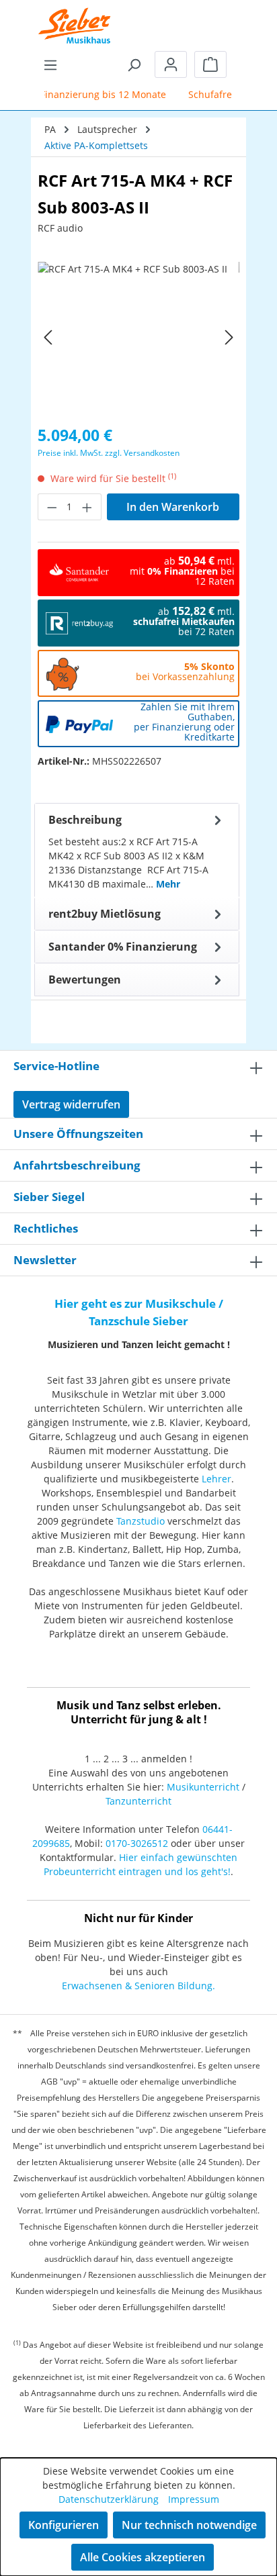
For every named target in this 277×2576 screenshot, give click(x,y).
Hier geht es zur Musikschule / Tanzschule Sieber (139, 1312)
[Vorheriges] (48, 337)
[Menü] (50, 64)
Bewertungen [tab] (85, 980)
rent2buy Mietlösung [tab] (105, 914)
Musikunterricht (203, 1787)
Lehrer (216, 1479)
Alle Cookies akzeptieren (143, 2557)
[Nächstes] (229, 337)
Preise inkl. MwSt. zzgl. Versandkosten (109, 453)
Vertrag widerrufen (71, 1104)
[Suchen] (134, 64)
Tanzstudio (141, 1521)
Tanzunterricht (138, 1801)
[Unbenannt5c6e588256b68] (138, 337)
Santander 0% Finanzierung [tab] (123, 947)
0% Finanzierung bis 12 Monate (88, 94)
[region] (138, 337)
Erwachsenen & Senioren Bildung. (138, 1986)
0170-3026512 (137, 1843)
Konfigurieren (64, 2525)
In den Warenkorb (173, 507)
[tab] (137, 851)
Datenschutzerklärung (109, 2499)
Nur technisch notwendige (189, 2525)
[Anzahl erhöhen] (87, 507)
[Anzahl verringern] (52, 507)
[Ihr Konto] (171, 64)
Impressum (194, 2499)
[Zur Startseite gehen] (75, 17)
